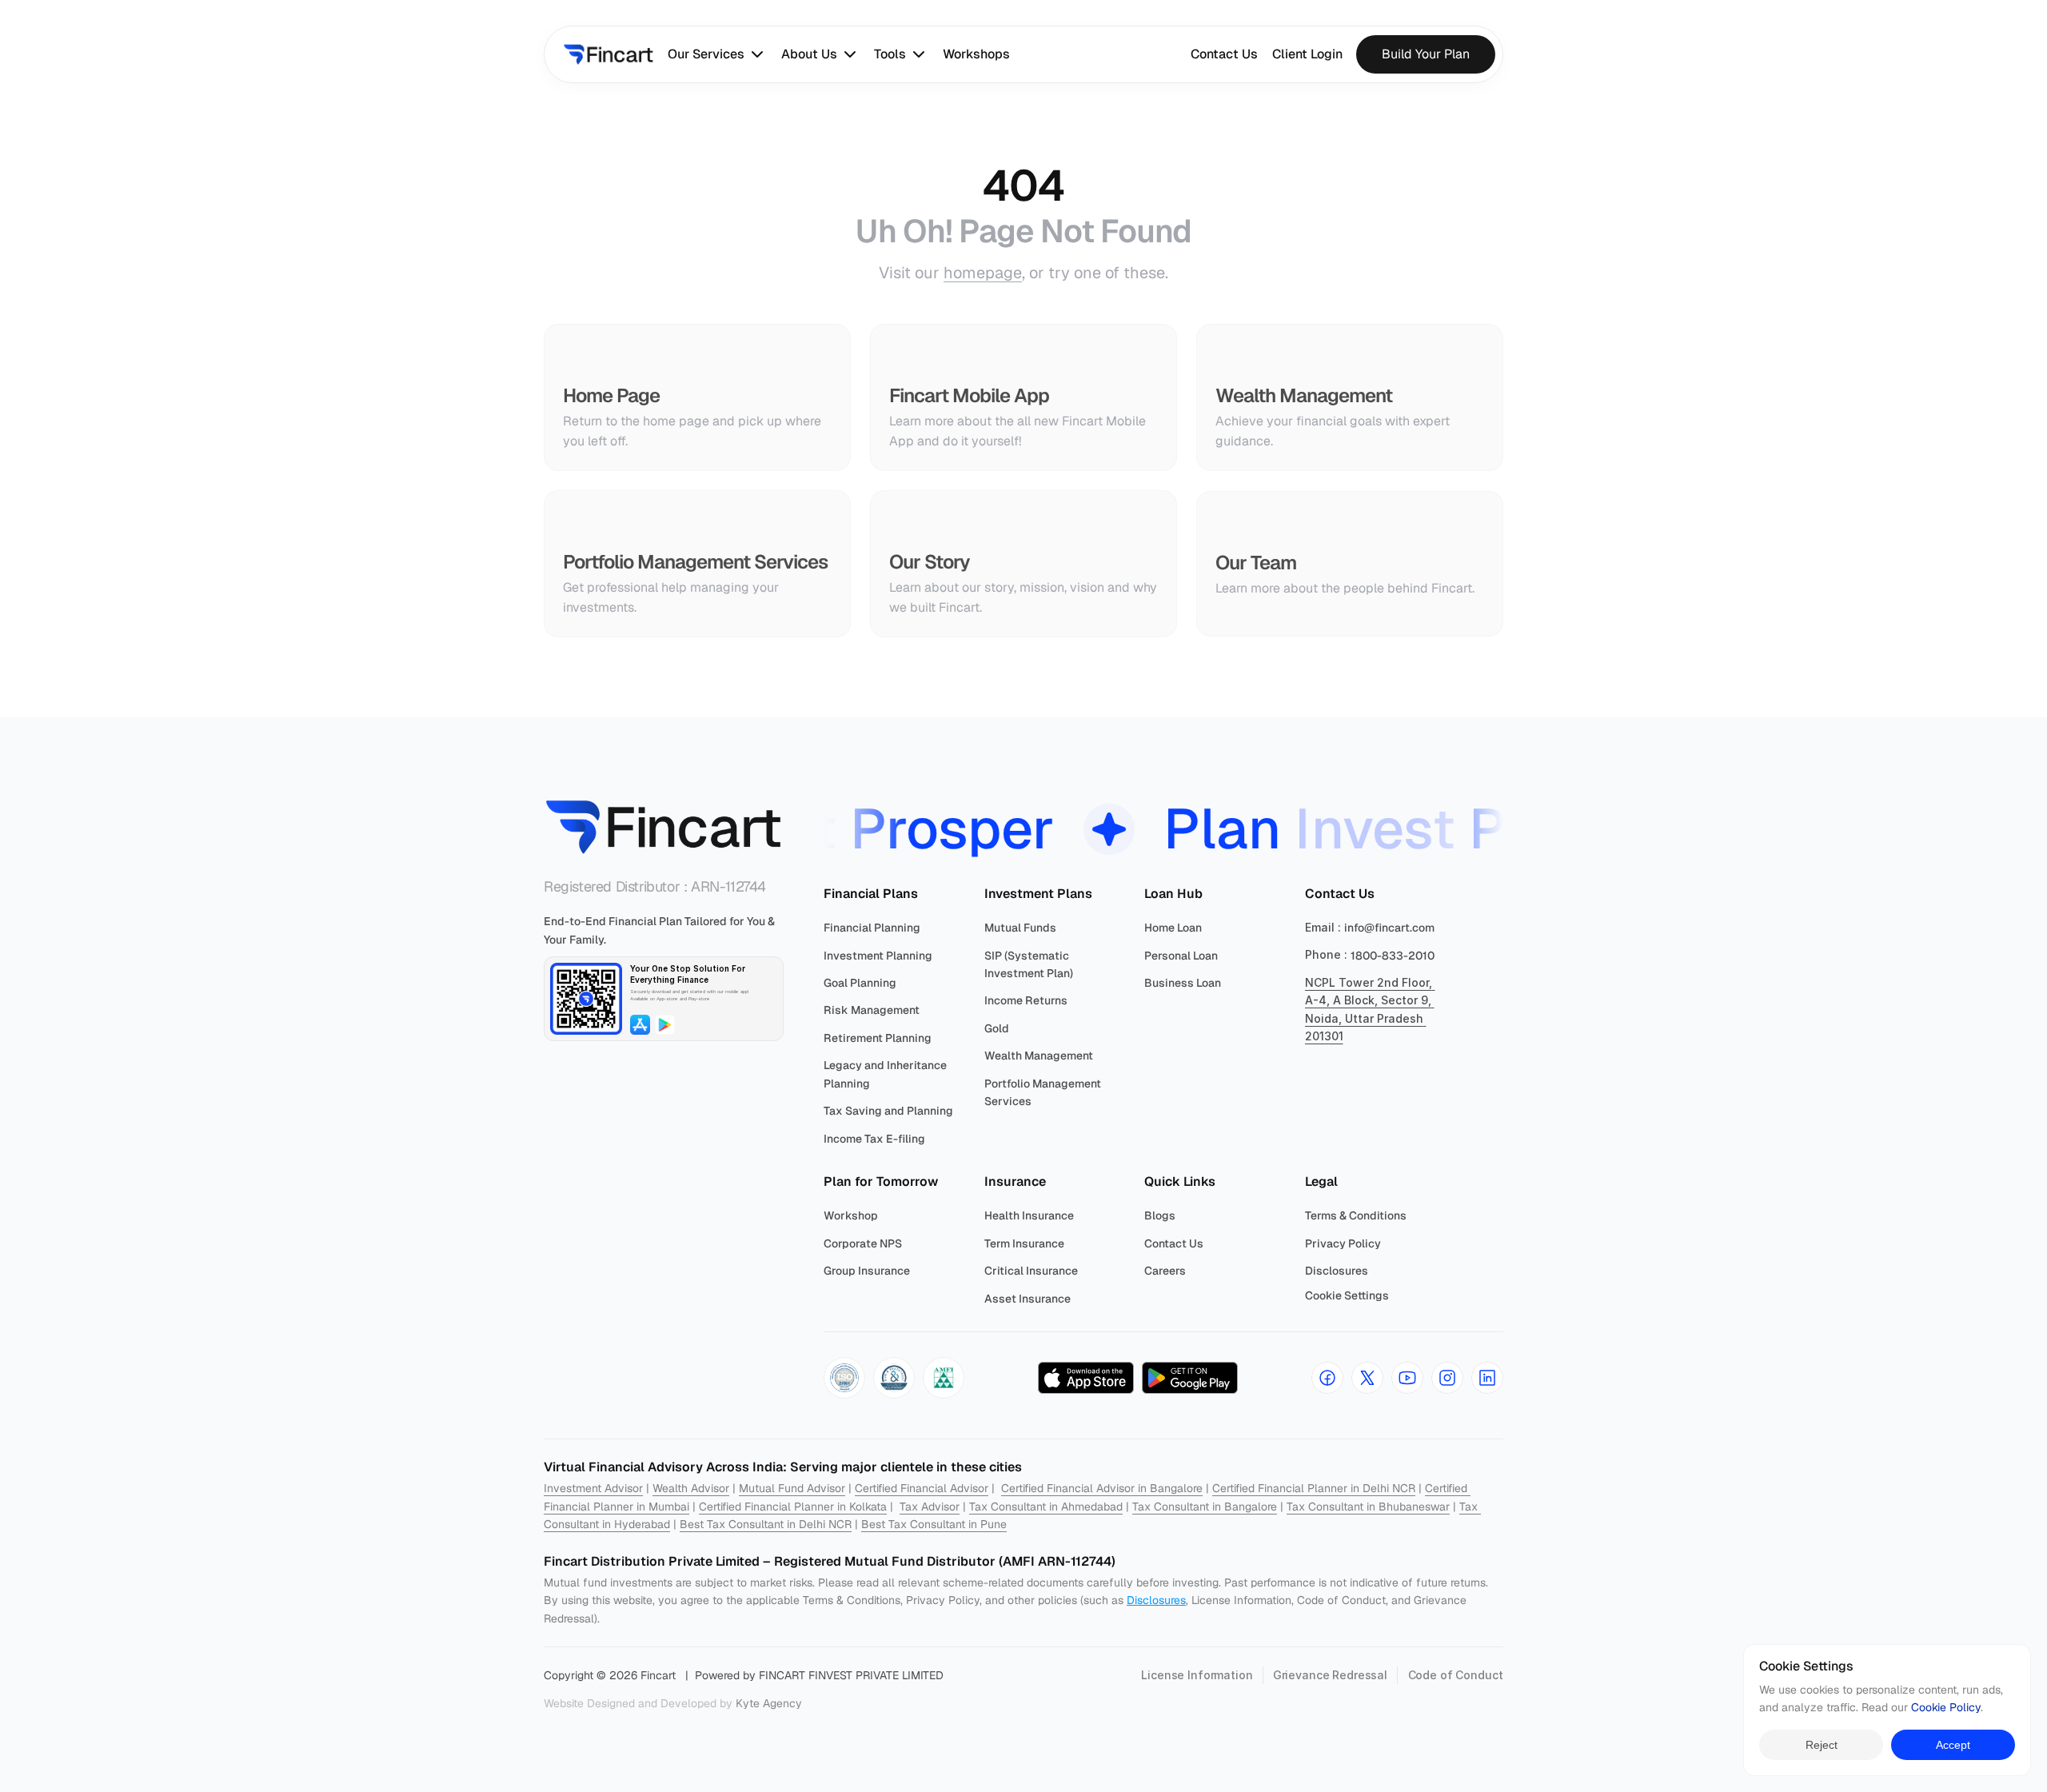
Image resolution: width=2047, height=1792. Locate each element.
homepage (983, 273)
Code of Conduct (1456, 1675)
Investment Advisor (593, 1488)
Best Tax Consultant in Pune (934, 1524)
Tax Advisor (930, 1507)
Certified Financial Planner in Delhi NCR (1314, 1488)
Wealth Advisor (691, 1488)
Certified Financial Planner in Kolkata (793, 1507)
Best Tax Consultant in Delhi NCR (766, 1524)
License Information (1197, 1675)
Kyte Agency (769, 1703)
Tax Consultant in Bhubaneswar (1368, 1507)
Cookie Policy (1946, 1708)
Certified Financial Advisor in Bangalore (1102, 1488)
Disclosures (1156, 1600)
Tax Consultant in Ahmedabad (1046, 1507)
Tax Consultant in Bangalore (1205, 1507)
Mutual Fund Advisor (792, 1488)
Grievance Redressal (1330, 1675)
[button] (844, 1378)
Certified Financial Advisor (922, 1488)
